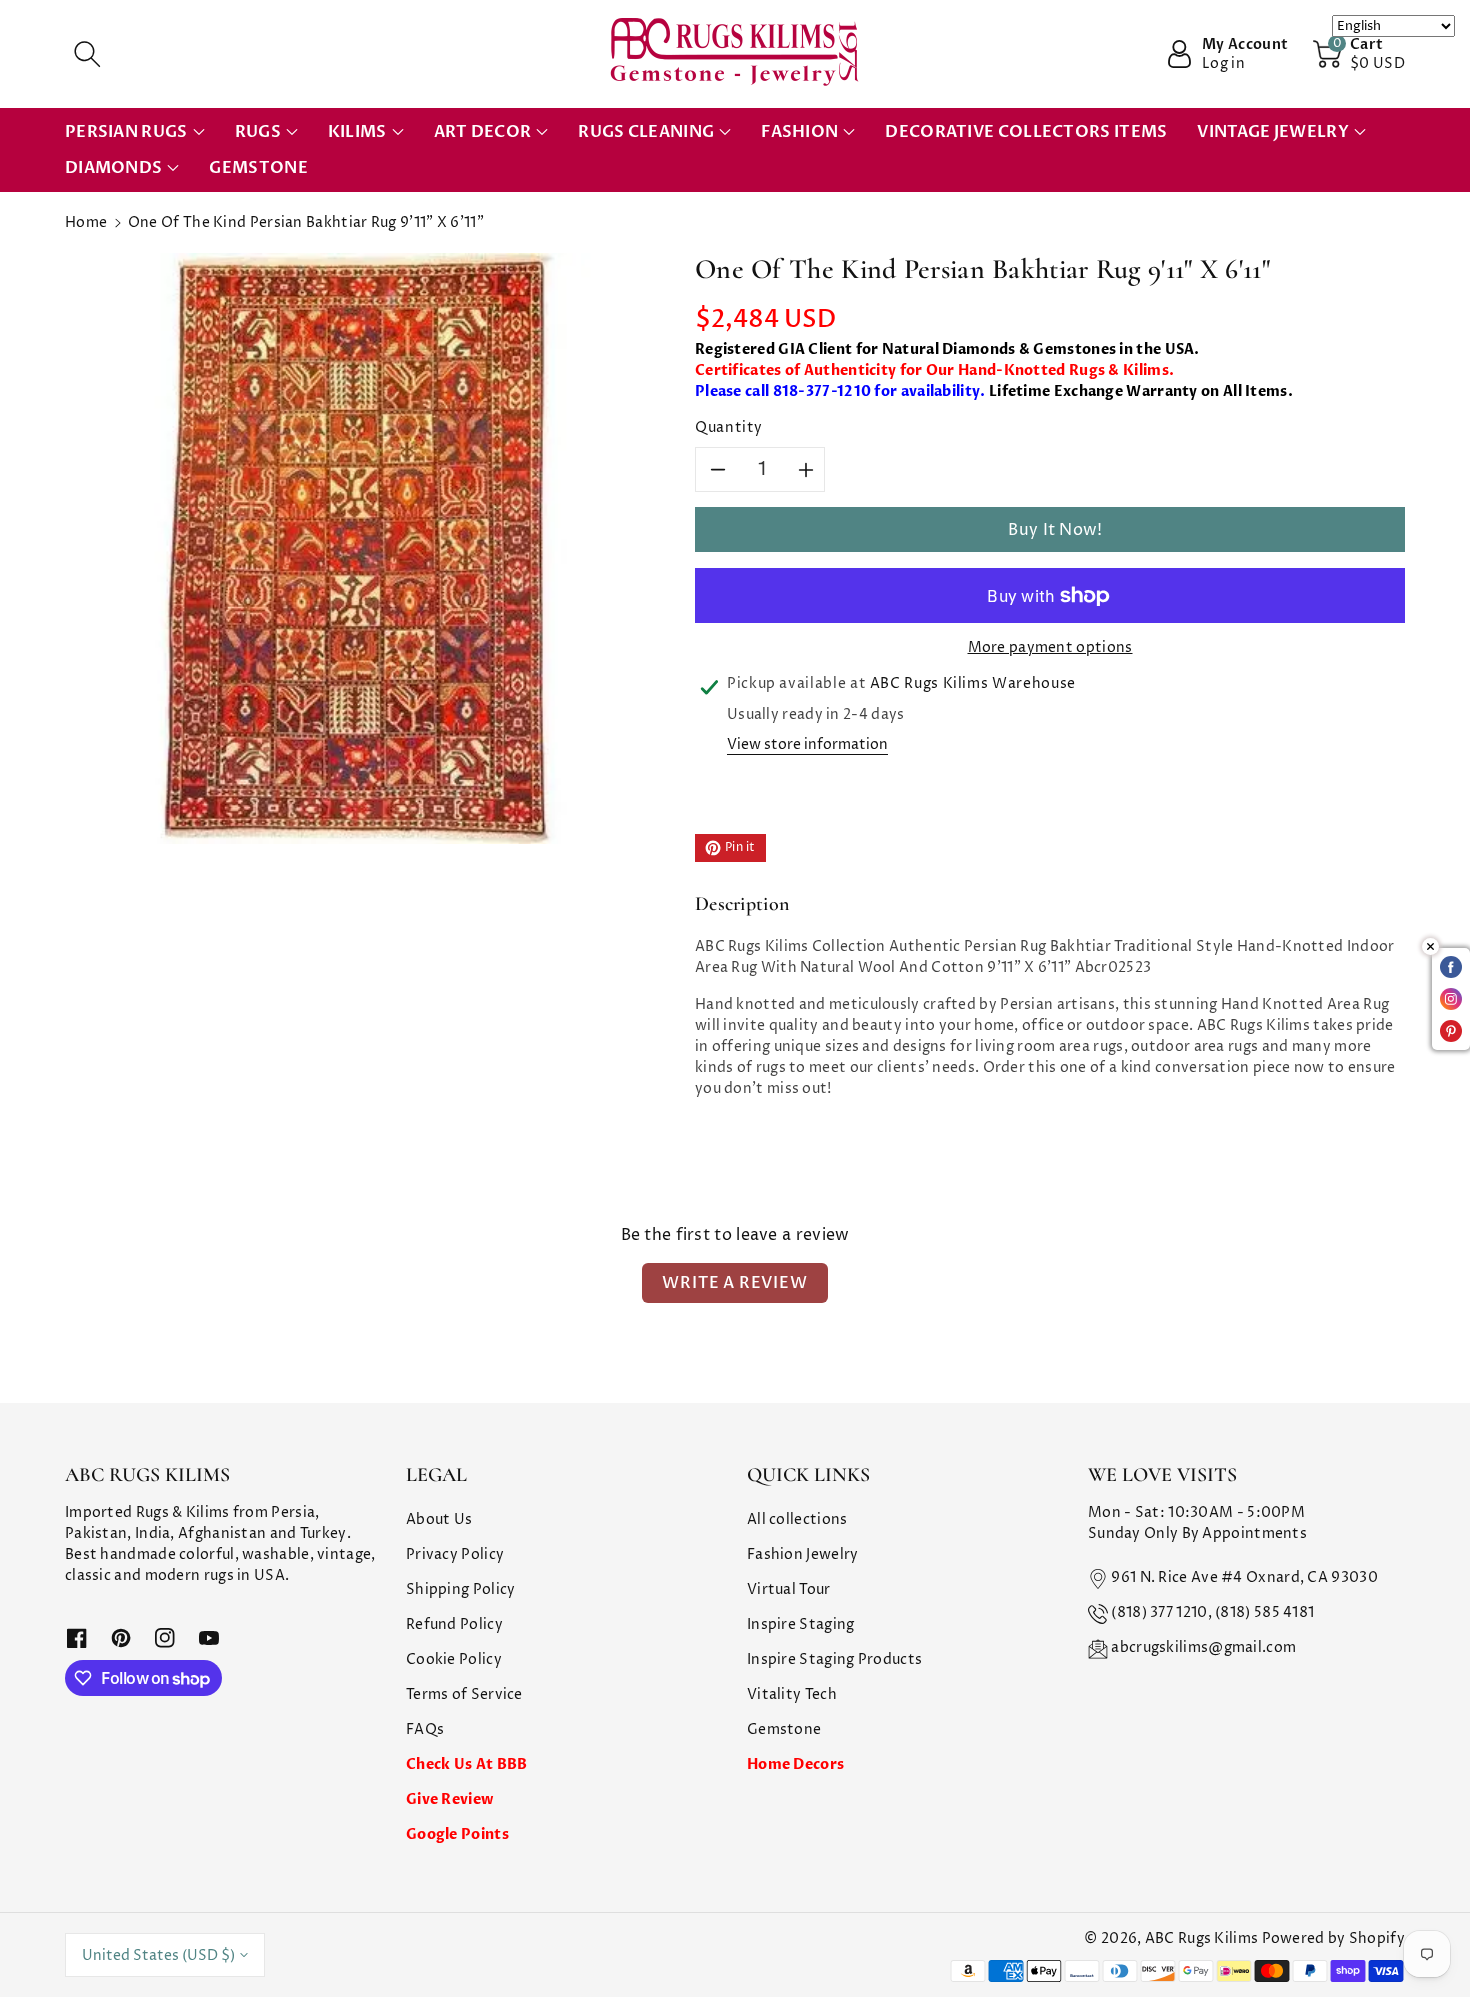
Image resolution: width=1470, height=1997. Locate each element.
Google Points (457, 1834)
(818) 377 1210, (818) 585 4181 (1212, 1612)
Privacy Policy (455, 1554)
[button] (87, 54)
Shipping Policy (461, 1589)
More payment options (1050, 647)
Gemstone (784, 1729)
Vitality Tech (792, 1694)
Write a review (734, 1283)
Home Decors (795, 1764)
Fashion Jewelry (803, 1554)
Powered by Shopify (1333, 1938)
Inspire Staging (801, 1624)
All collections (797, 1519)
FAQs (425, 1729)
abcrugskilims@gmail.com (1203, 1647)
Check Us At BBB (467, 1764)
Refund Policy (454, 1624)
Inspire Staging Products (834, 1659)
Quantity (729, 427)
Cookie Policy (454, 1659)
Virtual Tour (789, 1589)
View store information (807, 744)
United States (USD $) (158, 1955)
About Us (439, 1519)
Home (86, 222)
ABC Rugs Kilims (1202, 1938)
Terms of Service (464, 1694)
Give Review (449, 1799)
